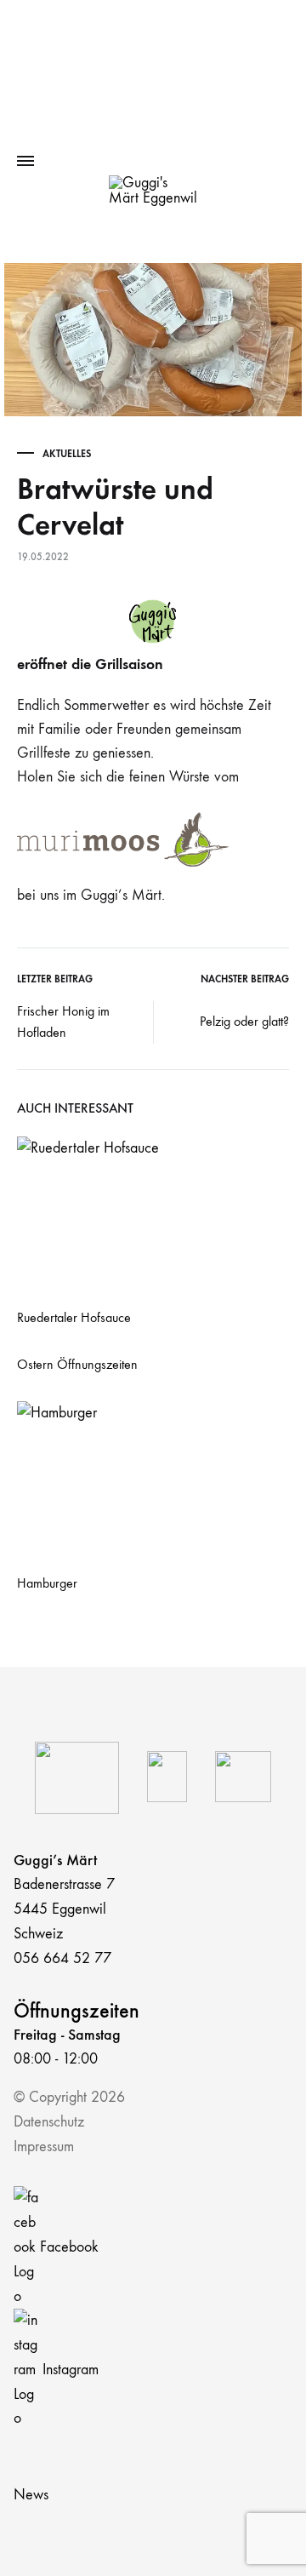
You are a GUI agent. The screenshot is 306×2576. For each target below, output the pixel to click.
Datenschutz (49, 2122)
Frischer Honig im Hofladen (63, 1022)
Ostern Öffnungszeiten (77, 1364)
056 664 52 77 (62, 1958)
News (31, 2495)
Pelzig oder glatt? (244, 1021)
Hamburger (47, 1583)
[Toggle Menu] (25, 162)
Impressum (44, 2147)
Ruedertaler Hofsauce (74, 1317)
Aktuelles (67, 454)
